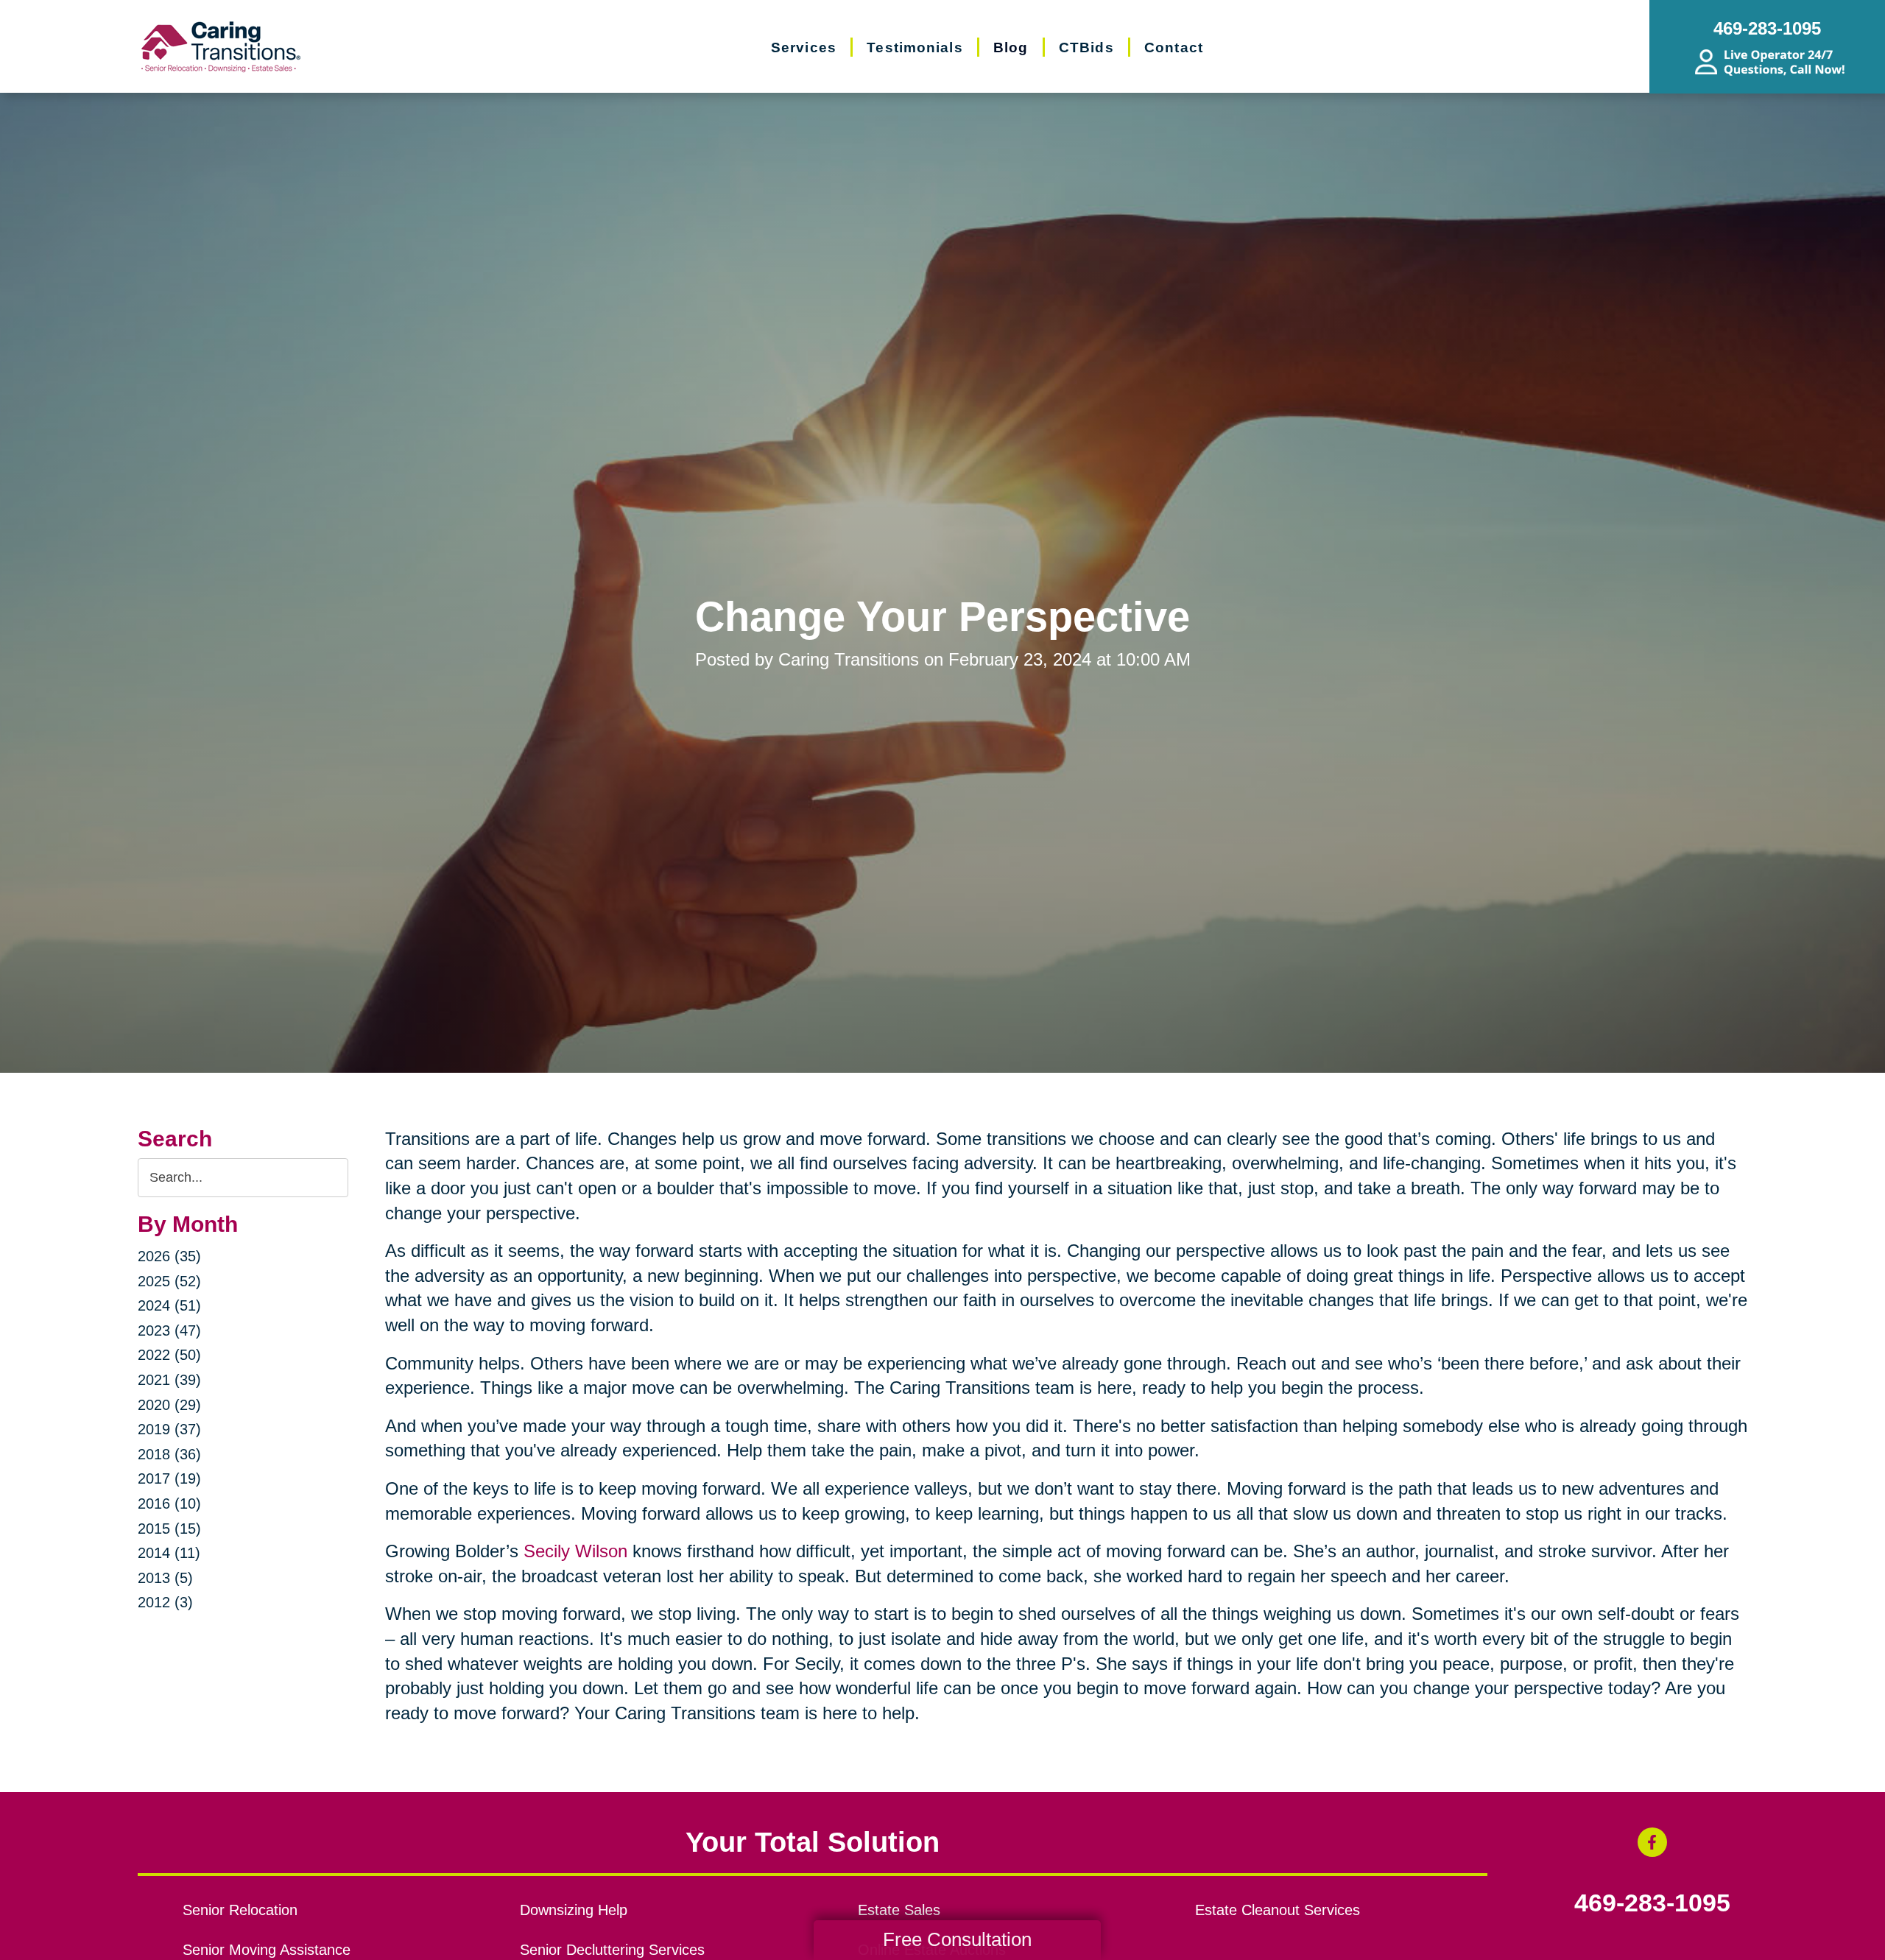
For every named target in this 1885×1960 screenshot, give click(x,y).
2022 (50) (169, 1355)
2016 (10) (169, 1504)
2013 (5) (165, 1578)
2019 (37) (169, 1429)
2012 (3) (165, 1602)
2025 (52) (169, 1281)
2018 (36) (169, 1454)
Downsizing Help (574, 1910)
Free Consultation (957, 1939)
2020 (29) (169, 1405)
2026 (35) (169, 1256)
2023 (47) (169, 1330)
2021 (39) (169, 1380)
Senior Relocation (240, 1910)
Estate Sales (899, 1910)
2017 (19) (169, 1478)
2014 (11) (169, 1553)
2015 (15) (169, 1529)
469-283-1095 (1652, 1903)
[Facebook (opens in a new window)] (1652, 1842)
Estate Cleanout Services (1278, 1910)
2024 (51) (169, 1305)
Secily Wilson (575, 1551)
